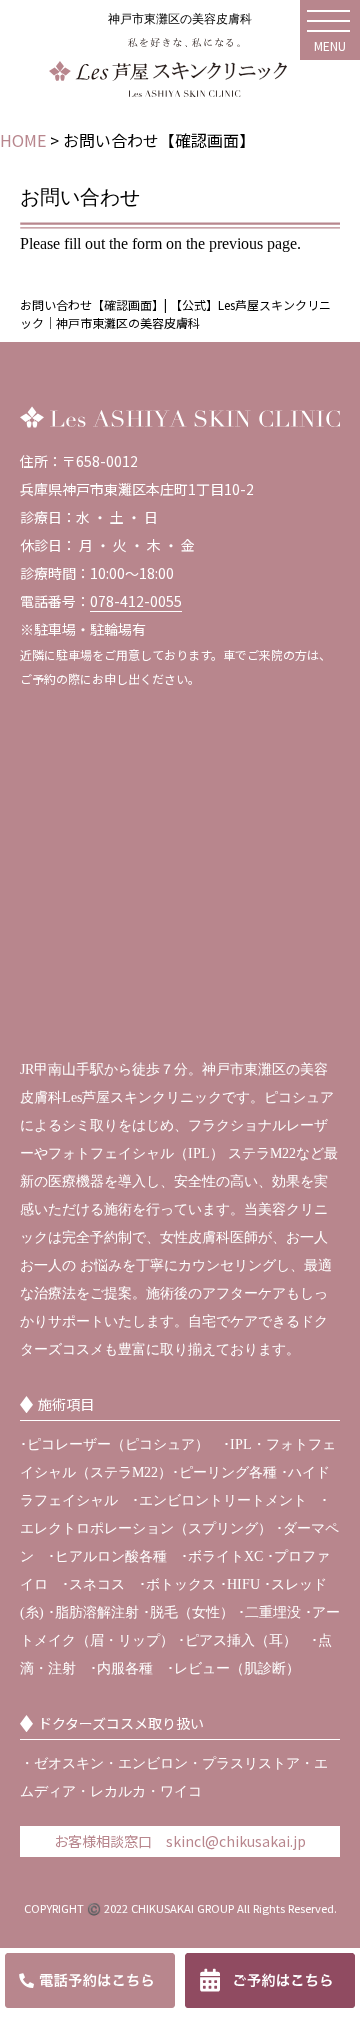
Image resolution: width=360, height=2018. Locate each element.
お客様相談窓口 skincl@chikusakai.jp (180, 1841)
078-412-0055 (136, 601)
